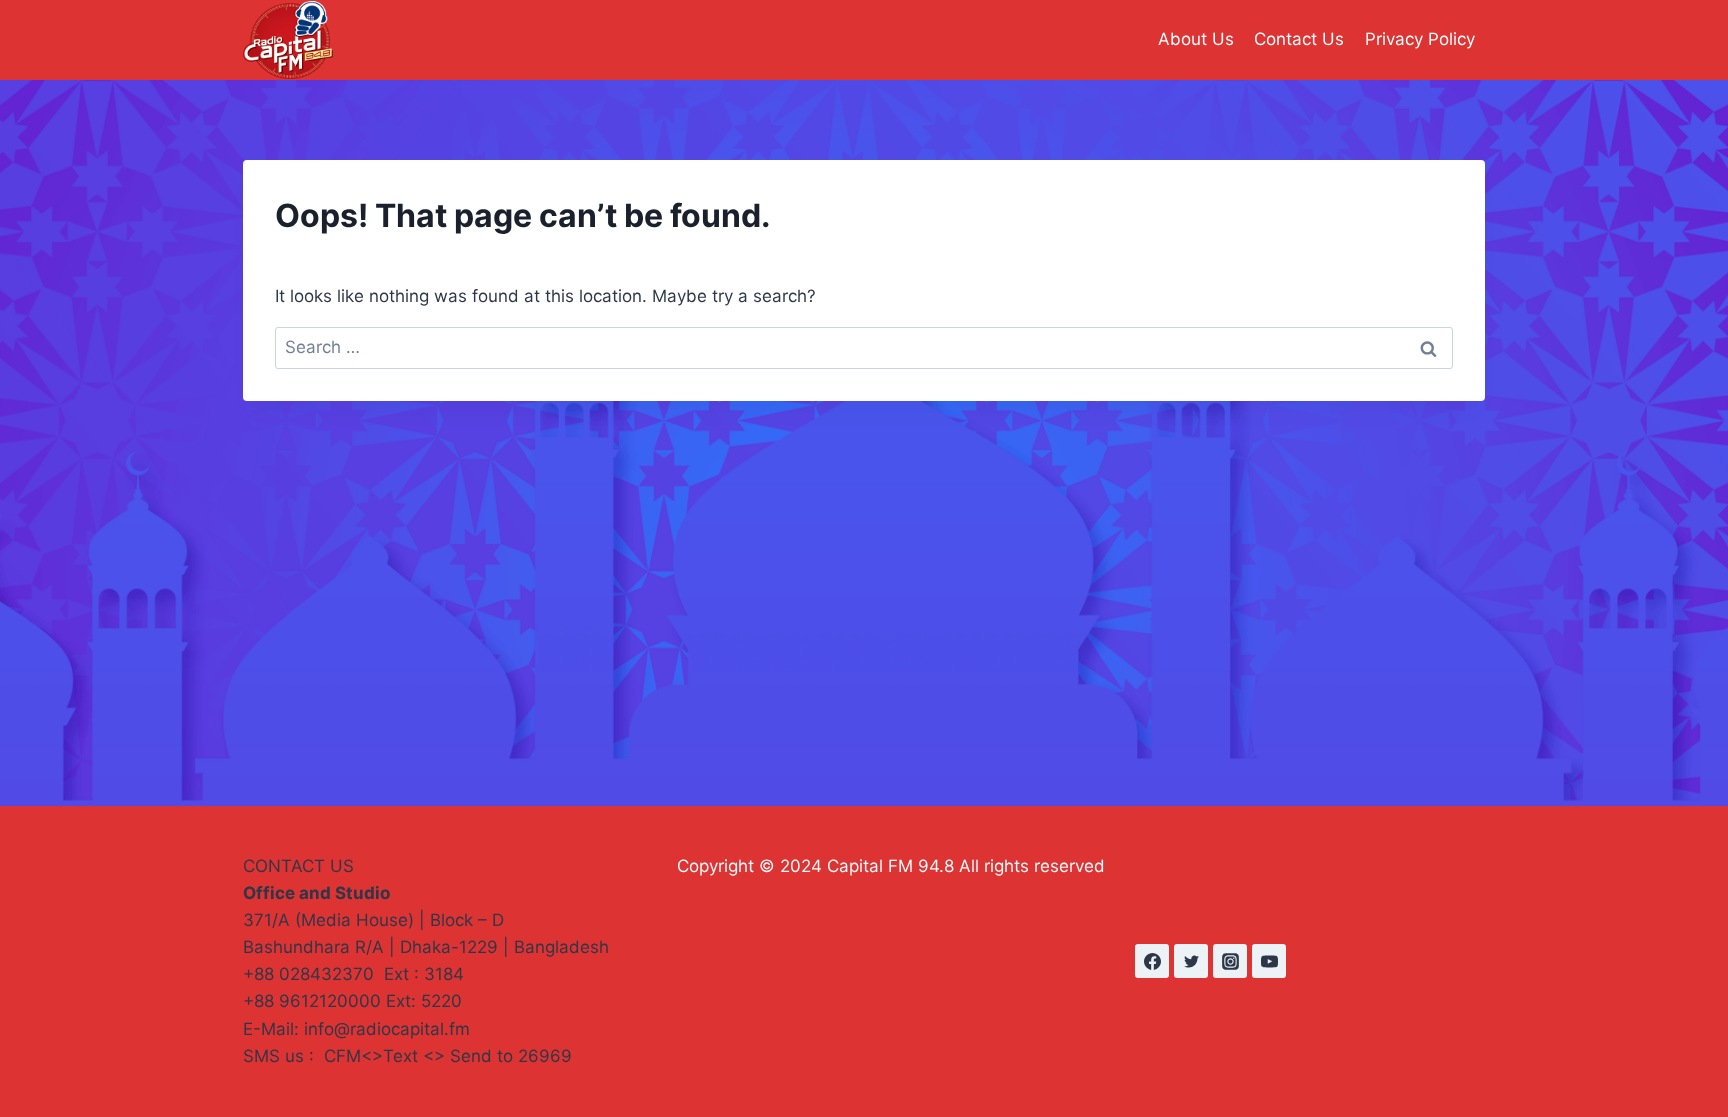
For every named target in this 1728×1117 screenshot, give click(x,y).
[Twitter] (1191, 961)
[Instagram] (1230, 961)
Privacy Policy (1420, 39)
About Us (1196, 39)
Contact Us (1299, 39)
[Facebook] (1152, 961)
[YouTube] (1269, 961)
